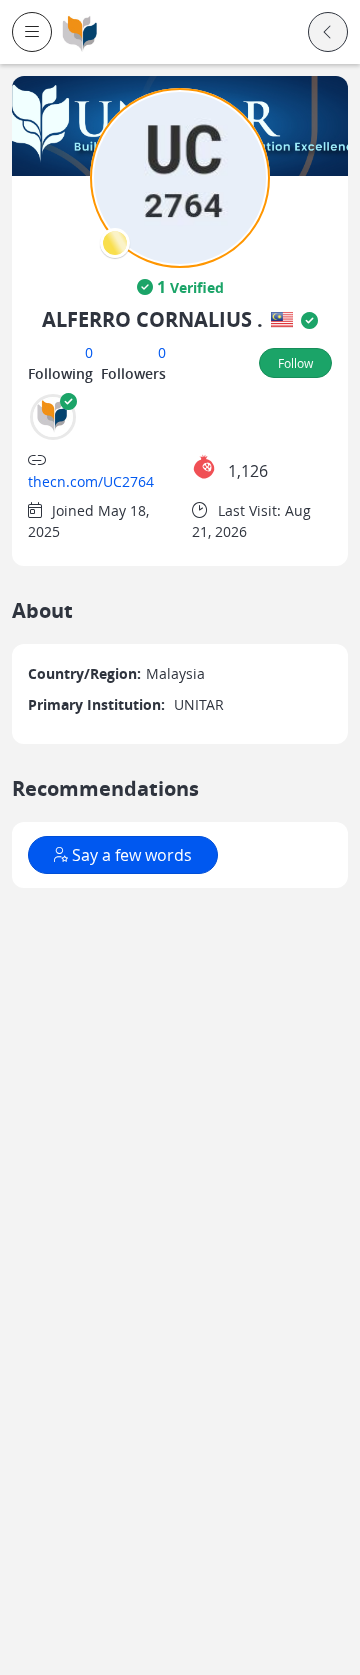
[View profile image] (180, 176)
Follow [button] (295, 363)
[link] (80, 32)
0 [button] (89, 352)
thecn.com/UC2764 (91, 481)
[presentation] (115, 243)
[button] (32, 32)
